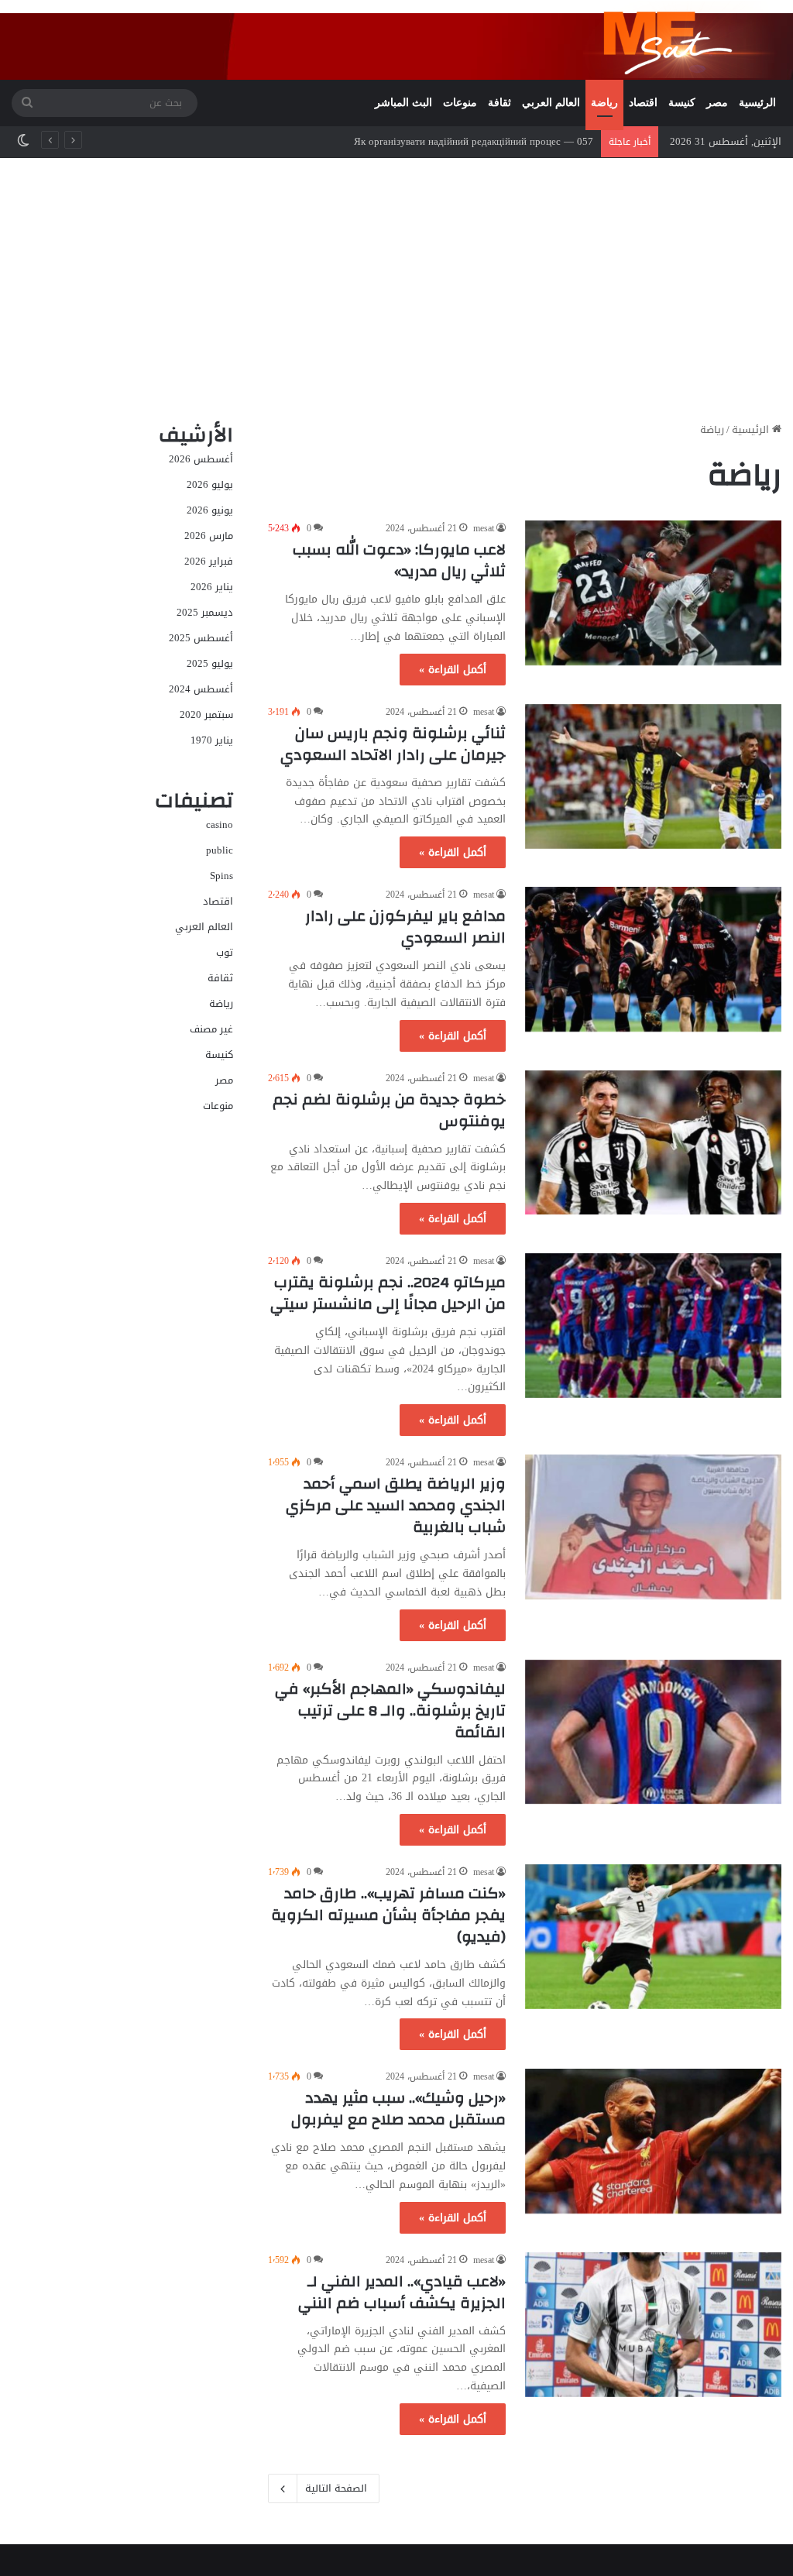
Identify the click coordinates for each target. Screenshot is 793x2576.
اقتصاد (643, 103)
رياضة (604, 103)
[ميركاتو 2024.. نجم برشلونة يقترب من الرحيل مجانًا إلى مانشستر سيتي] (653, 1326)
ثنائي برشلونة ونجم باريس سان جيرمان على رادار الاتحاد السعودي (393, 744)
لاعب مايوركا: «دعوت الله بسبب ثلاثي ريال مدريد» (399, 560)
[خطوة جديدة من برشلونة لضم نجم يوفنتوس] (653, 1143)
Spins (221, 876)
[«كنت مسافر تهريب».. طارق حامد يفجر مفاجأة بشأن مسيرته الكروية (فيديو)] (653, 1937)
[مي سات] (682, 39)
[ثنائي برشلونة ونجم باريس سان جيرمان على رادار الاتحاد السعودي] (653, 776)
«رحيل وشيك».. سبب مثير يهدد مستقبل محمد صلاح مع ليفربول (398, 2109)
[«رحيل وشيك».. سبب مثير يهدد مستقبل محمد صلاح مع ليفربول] (653, 2141)
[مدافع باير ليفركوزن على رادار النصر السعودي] (653, 959)
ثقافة (499, 103)
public (220, 850)
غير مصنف (211, 1029)
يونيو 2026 (210, 510)
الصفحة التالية (336, 2488)
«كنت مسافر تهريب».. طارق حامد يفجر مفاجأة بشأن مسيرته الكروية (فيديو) (388, 1915)
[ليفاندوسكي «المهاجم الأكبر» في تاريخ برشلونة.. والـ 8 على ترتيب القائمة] (653, 1732)
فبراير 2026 (209, 561)
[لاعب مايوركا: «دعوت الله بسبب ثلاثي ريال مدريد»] (653, 593)
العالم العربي (551, 103)
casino (220, 824)
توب (225, 952)
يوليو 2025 (210, 663)
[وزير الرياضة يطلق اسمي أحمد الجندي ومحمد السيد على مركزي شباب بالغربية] (653, 1527)
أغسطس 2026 (201, 459)
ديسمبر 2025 (205, 612)
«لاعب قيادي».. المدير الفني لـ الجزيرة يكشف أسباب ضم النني (402, 2292)
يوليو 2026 (210, 484)
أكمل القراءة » (453, 670)
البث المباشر (403, 103)
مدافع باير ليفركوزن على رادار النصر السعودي (405, 927)
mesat (484, 528)
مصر (717, 103)
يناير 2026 (212, 587)
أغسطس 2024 (201, 689)
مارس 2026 (209, 536)
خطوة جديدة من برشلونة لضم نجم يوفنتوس (389, 1110)
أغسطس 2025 (201, 638)
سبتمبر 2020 (206, 714)
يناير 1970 (212, 740)
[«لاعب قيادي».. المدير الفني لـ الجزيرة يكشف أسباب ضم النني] (653, 2325)
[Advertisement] (396, 290)
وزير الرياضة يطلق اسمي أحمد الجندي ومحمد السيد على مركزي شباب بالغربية (396, 1505)
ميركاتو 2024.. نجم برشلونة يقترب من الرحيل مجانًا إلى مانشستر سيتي (388, 1293)
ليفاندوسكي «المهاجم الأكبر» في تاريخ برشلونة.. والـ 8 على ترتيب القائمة (390, 1710)
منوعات (460, 103)
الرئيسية (757, 103)
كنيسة (682, 103)
